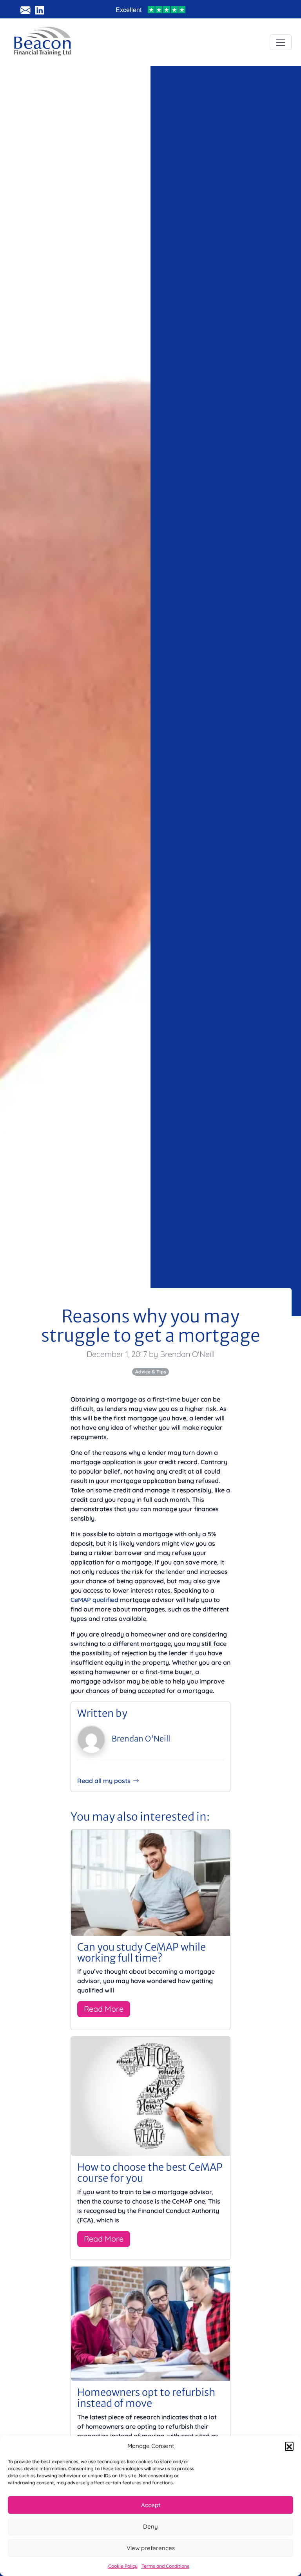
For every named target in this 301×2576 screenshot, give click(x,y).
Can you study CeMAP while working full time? (141, 1953)
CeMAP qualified (94, 1600)
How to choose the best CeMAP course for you (150, 2173)
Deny (150, 2526)
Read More (104, 2009)
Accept (151, 2505)
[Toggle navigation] (281, 42)
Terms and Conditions (165, 2566)
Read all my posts (104, 1781)
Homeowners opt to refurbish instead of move (146, 2398)
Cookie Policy (123, 2566)
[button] (289, 2446)
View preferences (151, 2548)
